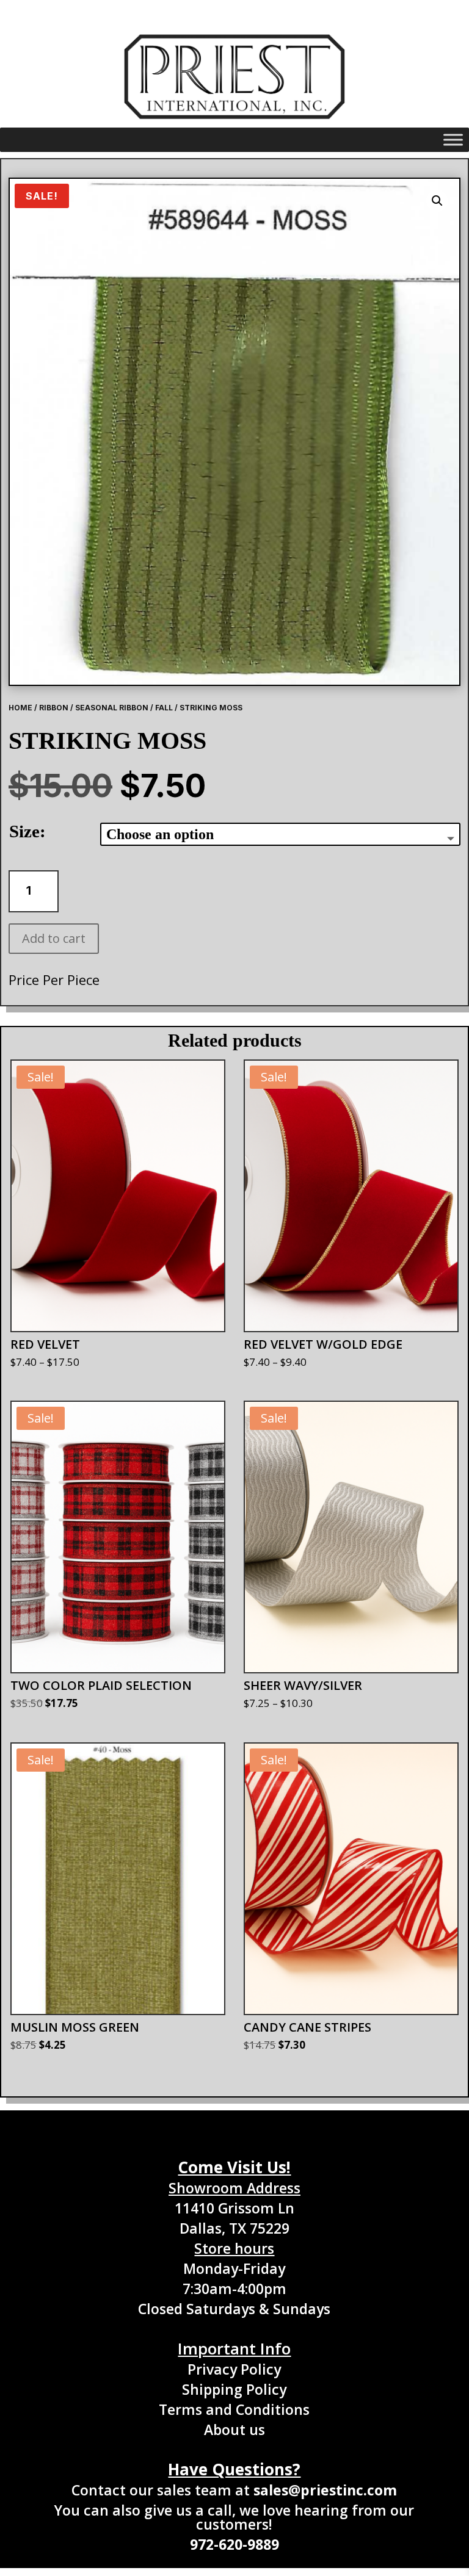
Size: (27, 831)
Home (20, 708)
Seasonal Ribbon (112, 708)
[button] (437, 201)
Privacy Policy (234, 2369)
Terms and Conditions (234, 2409)
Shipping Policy (234, 2389)
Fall (164, 708)
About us (234, 2430)
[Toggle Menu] (453, 140)
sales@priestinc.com (325, 2490)
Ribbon (54, 708)
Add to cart (54, 938)
